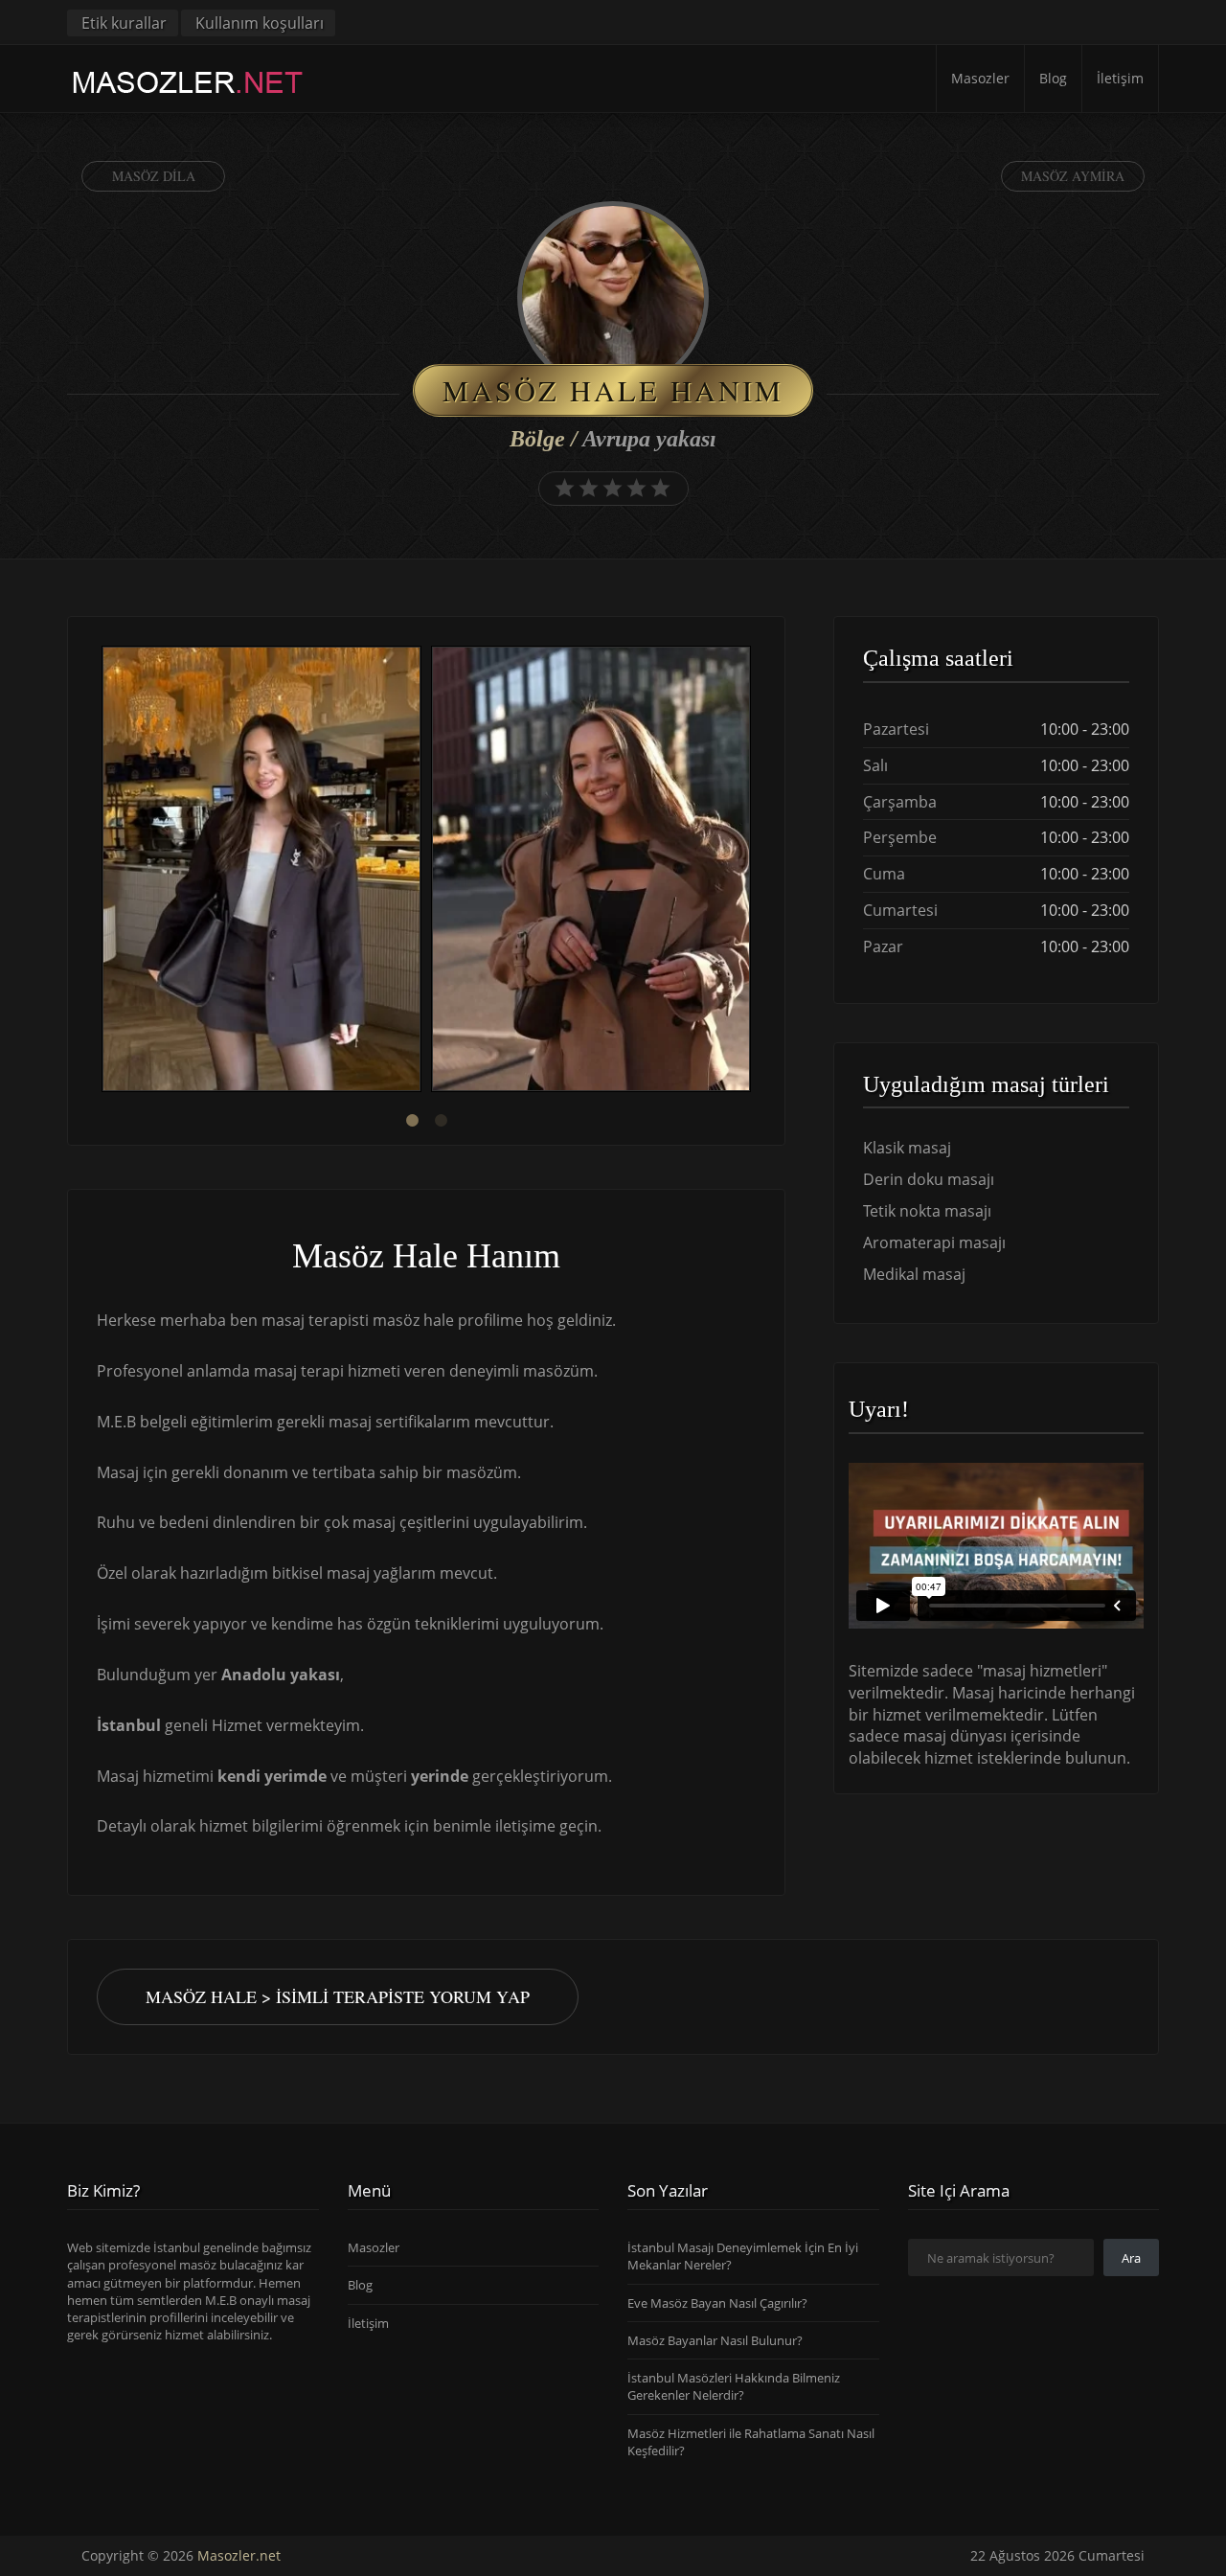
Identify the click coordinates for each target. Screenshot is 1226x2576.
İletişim (1120, 78)
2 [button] (441, 1121)
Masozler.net (239, 2555)
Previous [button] (97, 872)
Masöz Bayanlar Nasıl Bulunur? (715, 2340)
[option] (261, 871)
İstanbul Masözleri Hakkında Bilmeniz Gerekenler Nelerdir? (734, 2386)
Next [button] (756, 872)
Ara (1131, 2258)
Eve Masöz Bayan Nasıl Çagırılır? (717, 2303)
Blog (1053, 78)
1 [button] (412, 1121)
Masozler (980, 78)
